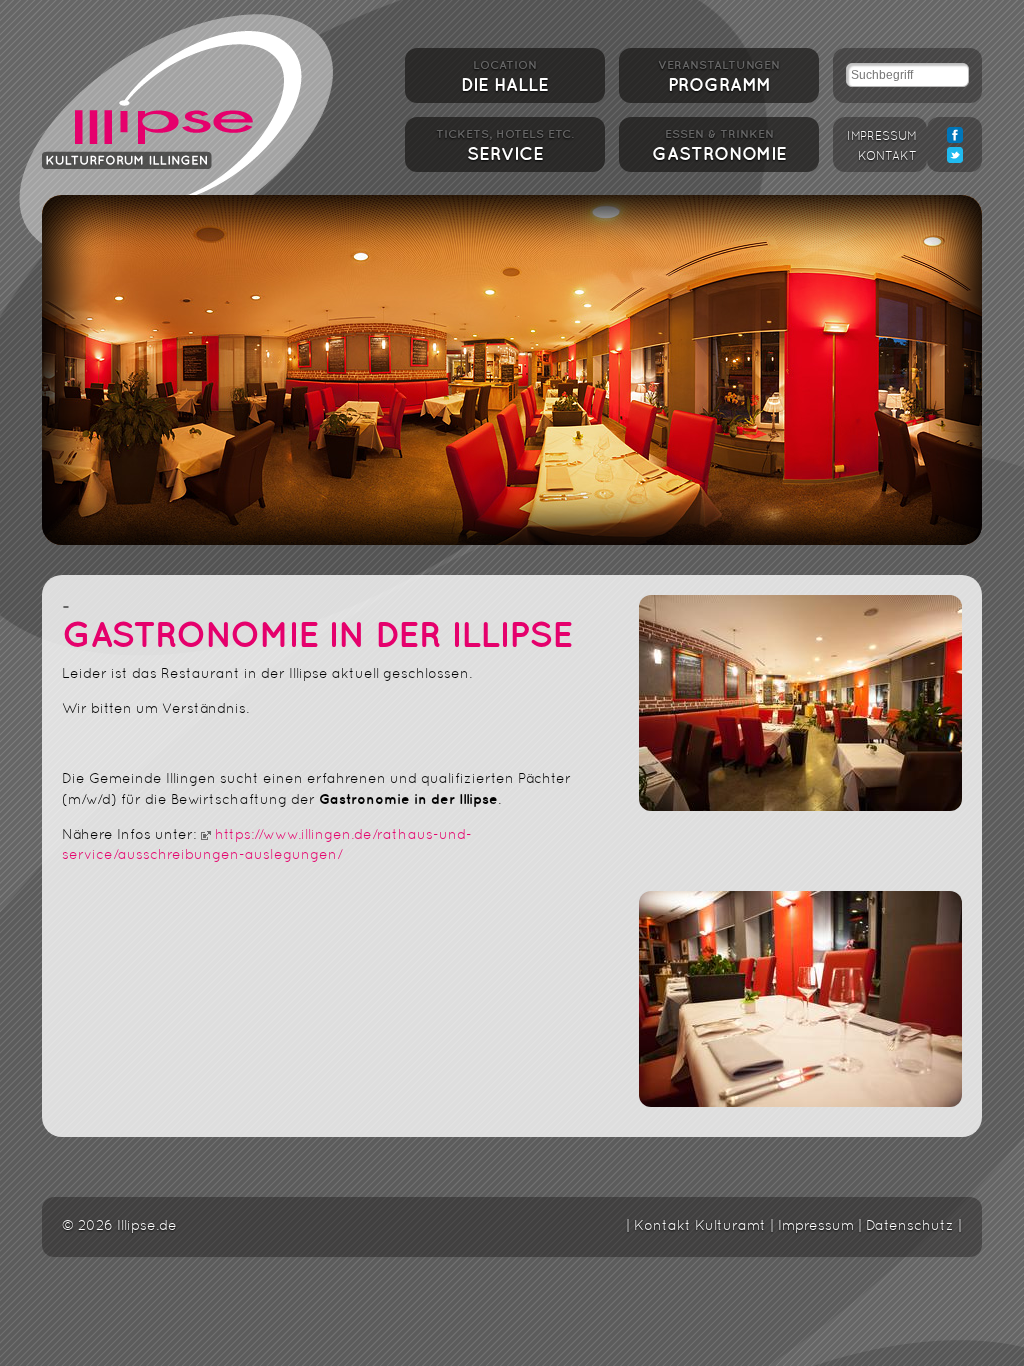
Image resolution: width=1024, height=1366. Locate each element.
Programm (719, 77)
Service (505, 146)
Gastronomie (719, 146)
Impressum (882, 137)
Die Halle (505, 77)
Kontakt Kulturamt (700, 1226)
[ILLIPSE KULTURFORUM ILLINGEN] (172, 112)
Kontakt (887, 157)
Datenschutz (910, 1226)
